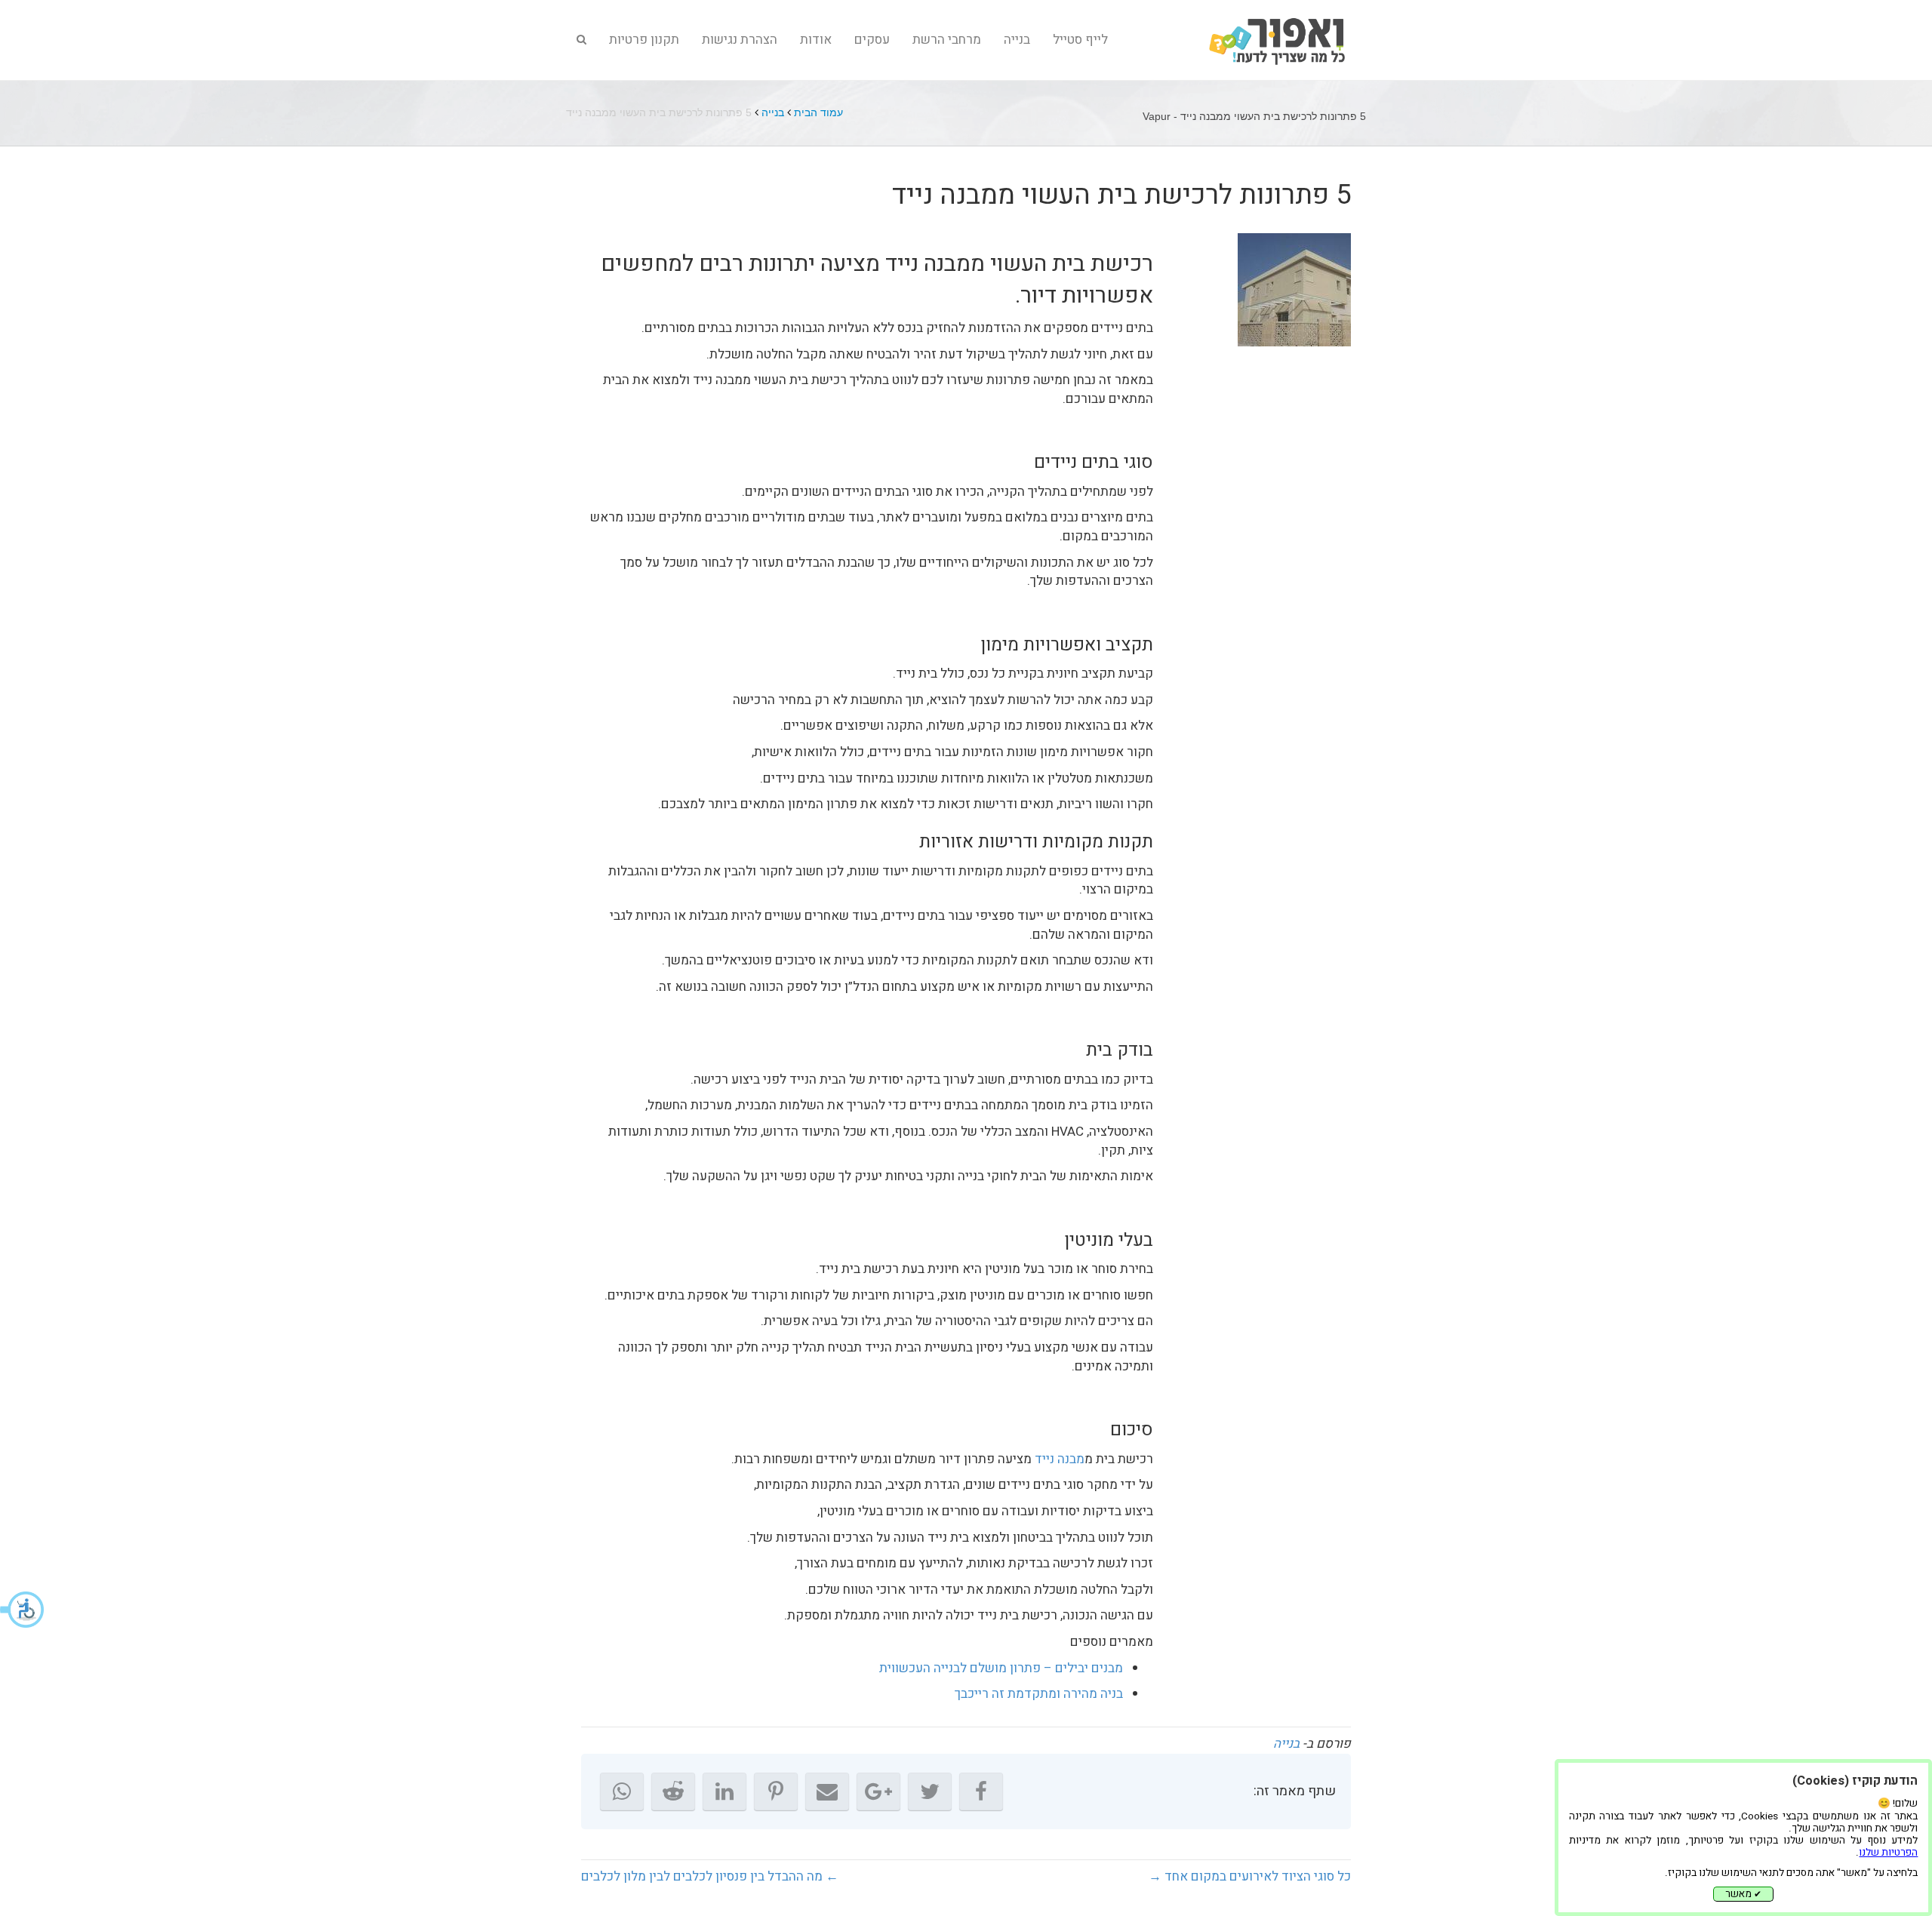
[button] (23, 1610)
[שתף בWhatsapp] (622, 1791)
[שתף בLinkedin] (724, 1791)
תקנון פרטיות (644, 40)
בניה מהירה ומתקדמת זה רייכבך (1039, 1694)
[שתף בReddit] (673, 1791)
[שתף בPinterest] (776, 1791)
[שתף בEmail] (827, 1791)
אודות (816, 40)
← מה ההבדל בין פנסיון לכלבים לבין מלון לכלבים (710, 1876)
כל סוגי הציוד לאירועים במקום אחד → (1250, 1876)
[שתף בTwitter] (930, 1791)
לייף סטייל (1080, 40)
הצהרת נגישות (740, 40)
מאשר (1743, 1894)
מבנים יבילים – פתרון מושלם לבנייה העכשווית (1001, 1668)
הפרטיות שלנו (1888, 1853)
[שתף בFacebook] (981, 1791)
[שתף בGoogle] (878, 1791)
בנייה (1017, 40)
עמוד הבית (818, 112)
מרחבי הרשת (947, 40)
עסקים (872, 40)
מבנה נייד (1060, 1459)
